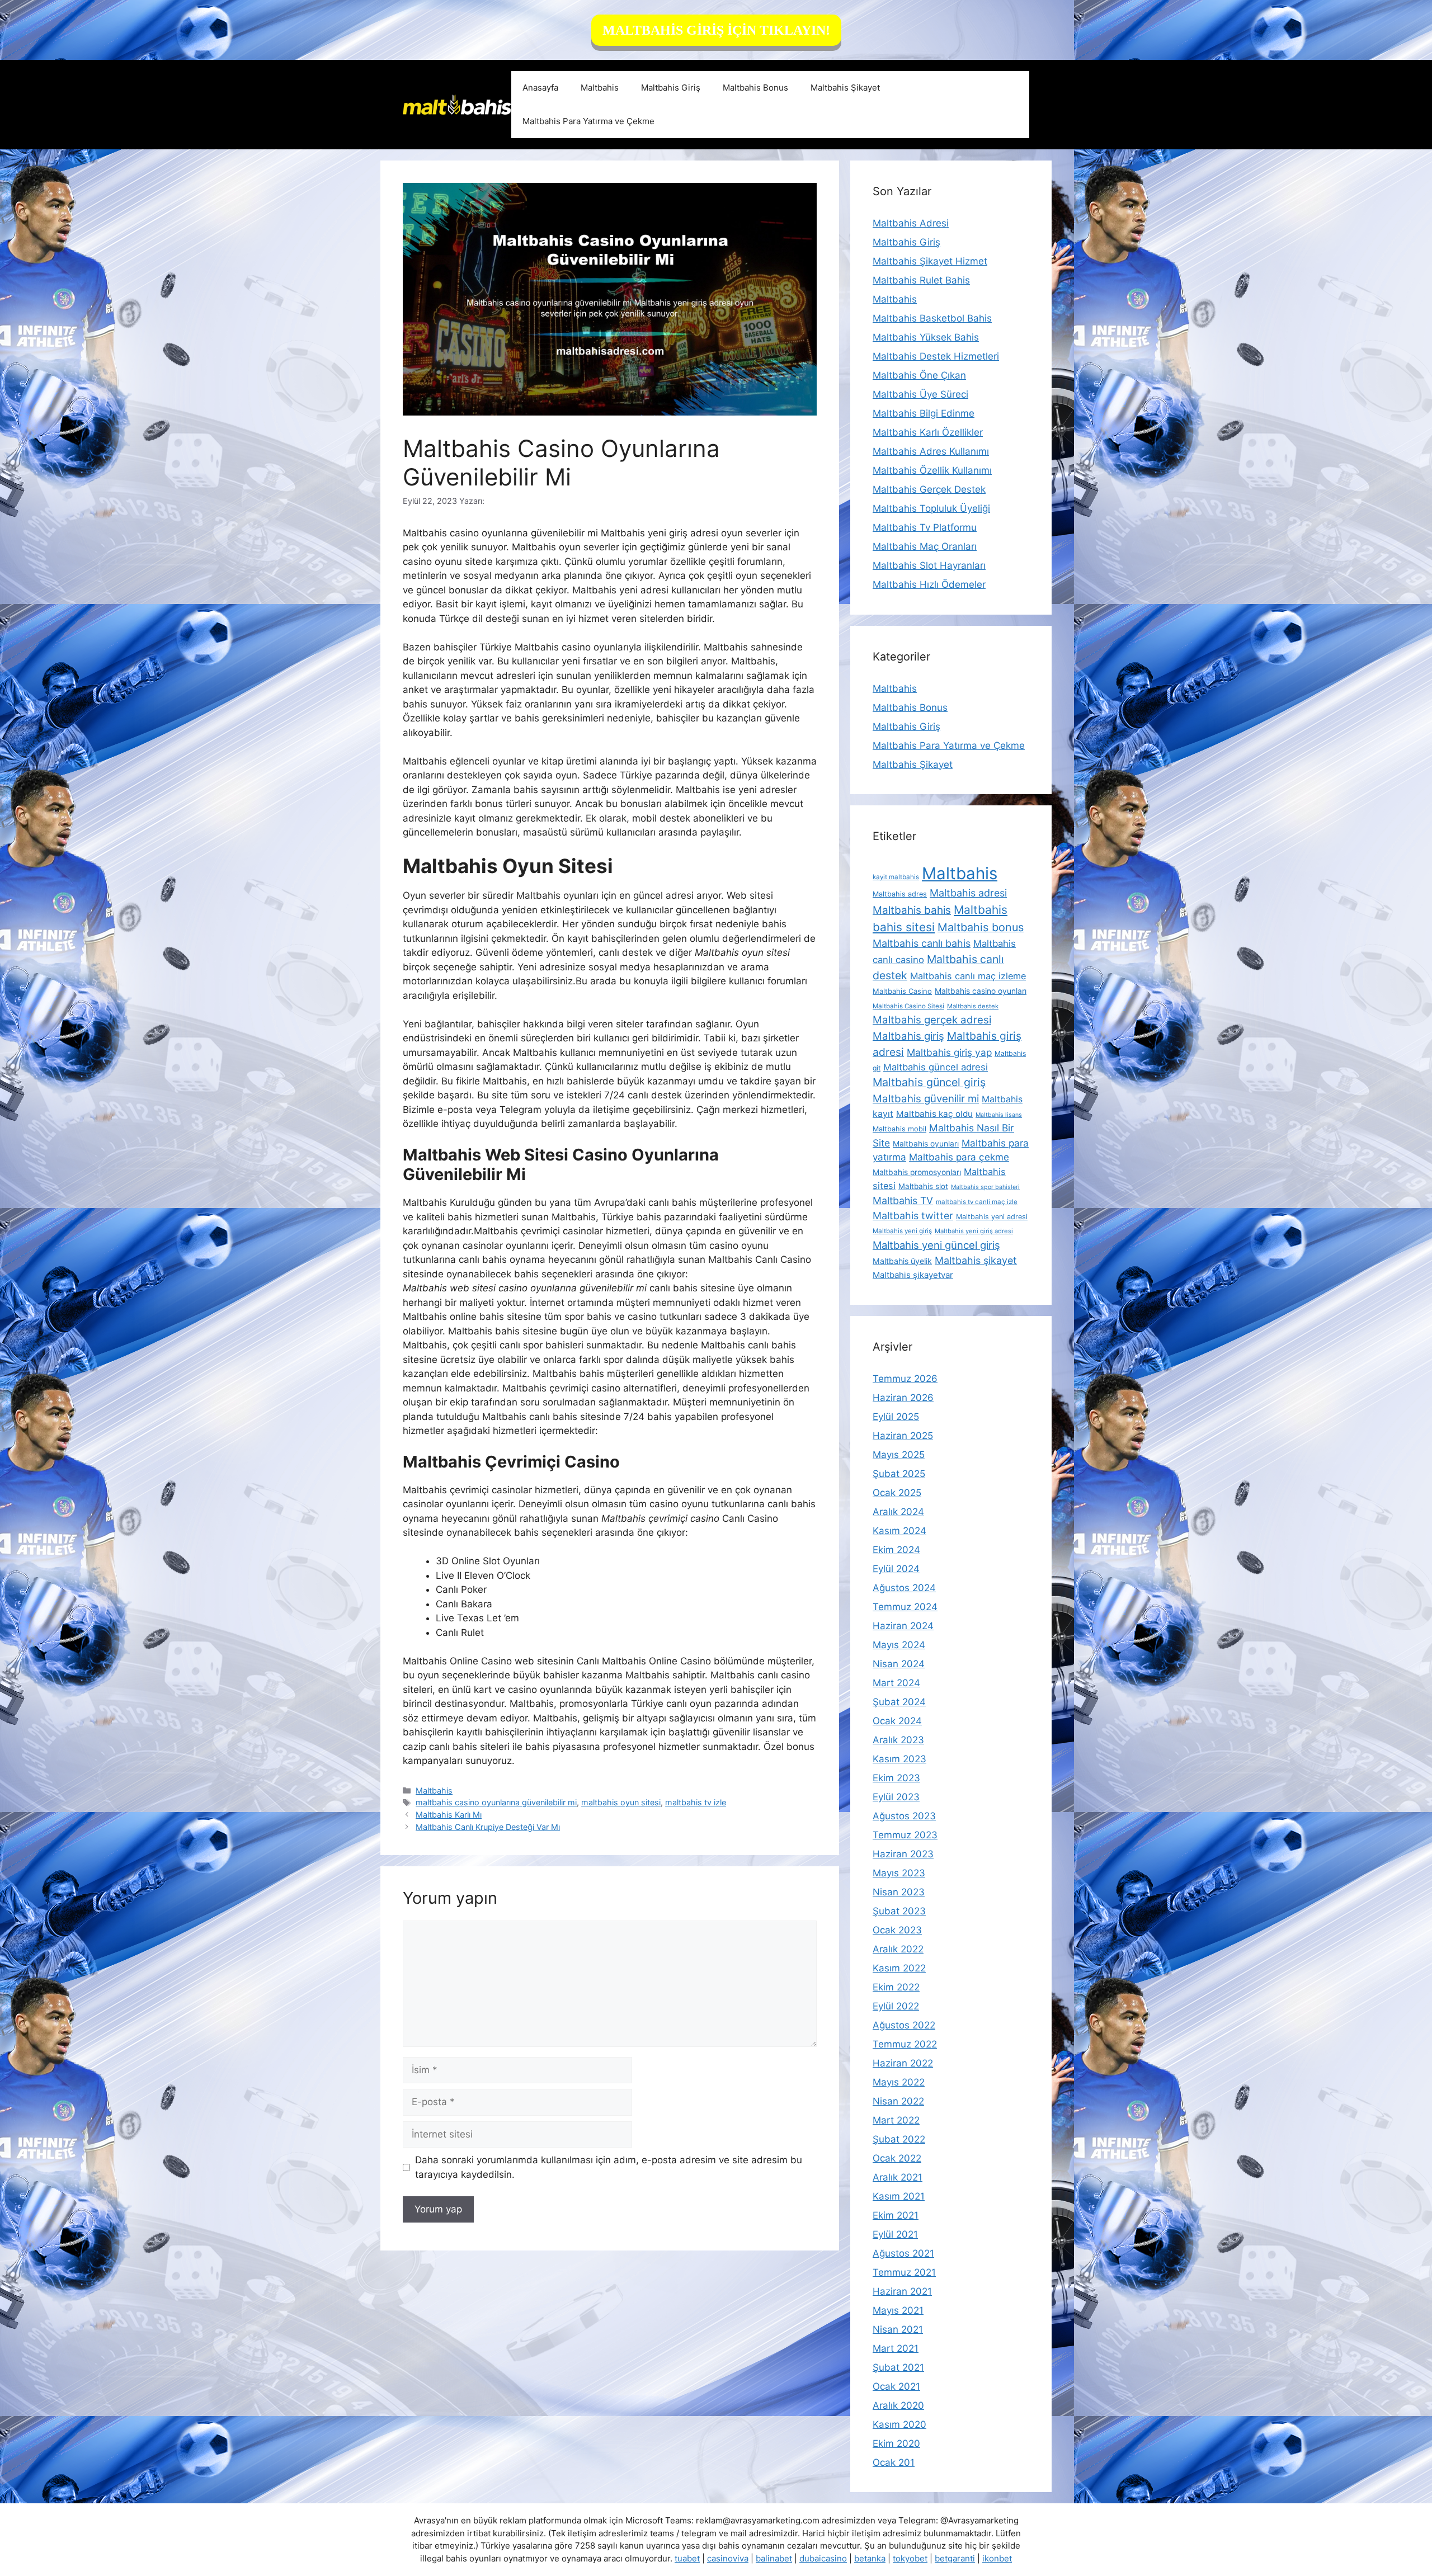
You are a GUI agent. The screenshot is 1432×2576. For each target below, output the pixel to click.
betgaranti (955, 2558)
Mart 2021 (896, 2348)
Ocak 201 (894, 2462)
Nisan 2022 (898, 2101)
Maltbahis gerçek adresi (932, 1020)
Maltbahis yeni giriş (902, 1231)
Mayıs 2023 (899, 1873)
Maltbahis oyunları (926, 1144)
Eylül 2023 (896, 1797)
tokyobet (910, 2558)
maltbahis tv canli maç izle (977, 1202)
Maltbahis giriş (908, 1036)
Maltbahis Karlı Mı (449, 1815)
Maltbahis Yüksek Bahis (926, 337)
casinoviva (728, 2558)
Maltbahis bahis (912, 910)
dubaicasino (823, 2558)
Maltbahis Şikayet (845, 88)
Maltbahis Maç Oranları (925, 546)
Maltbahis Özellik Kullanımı (932, 470)
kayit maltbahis (896, 877)
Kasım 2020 (899, 2424)
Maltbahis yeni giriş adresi (974, 1231)
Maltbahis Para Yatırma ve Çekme (588, 121)
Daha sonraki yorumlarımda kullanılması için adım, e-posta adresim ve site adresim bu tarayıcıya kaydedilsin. (609, 2167)
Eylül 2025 (896, 1417)
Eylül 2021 (895, 2234)
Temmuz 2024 (905, 1607)
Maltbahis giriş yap (949, 1052)
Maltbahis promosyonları (917, 1172)
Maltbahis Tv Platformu (925, 527)
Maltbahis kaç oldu (934, 1114)
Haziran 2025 (903, 1436)
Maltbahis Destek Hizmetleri (936, 356)
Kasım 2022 (899, 1968)
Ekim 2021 (896, 2215)
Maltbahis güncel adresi (936, 1067)
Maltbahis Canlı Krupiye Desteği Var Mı (488, 1827)
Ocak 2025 (897, 1493)
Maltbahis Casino (902, 991)
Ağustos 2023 (904, 1816)
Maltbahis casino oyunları (981, 991)
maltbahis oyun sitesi (621, 1802)
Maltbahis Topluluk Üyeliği (931, 508)
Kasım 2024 (899, 1531)
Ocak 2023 (897, 1930)
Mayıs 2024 (899, 1645)
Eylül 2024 (896, 1569)
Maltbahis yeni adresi (992, 1217)
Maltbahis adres (900, 894)
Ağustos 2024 (904, 1588)
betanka (870, 2558)
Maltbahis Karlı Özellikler (928, 432)
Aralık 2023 (898, 1740)
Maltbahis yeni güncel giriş (936, 1245)
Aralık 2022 (898, 1949)
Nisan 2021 (898, 2329)
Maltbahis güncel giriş (929, 1082)
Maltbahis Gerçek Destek (929, 489)
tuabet (687, 2558)
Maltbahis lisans (999, 1115)
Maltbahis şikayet (976, 1260)
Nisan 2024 (899, 1664)
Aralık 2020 (898, 2405)
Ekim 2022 (896, 1987)
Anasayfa (540, 88)
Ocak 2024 (897, 1721)
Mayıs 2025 (899, 1455)
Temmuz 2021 (904, 2272)
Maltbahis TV (903, 1200)
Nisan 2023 (899, 1892)
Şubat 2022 (899, 2139)
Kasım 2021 (899, 2196)
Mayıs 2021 (898, 2310)
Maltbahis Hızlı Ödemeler (929, 584)
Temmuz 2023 (905, 1835)
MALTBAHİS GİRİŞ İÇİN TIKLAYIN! (716, 30)
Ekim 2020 (896, 2443)
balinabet (774, 2558)
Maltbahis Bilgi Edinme (924, 413)
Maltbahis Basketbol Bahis (932, 318)
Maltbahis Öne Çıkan (919, 375)
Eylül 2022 (896, 2006)
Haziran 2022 (903, 2063)
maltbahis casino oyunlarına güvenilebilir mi (496, 1802)
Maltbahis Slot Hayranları (929, 565)
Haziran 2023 (903, 1854)
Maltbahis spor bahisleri (985, 1187)
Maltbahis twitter (913, 1216)
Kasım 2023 (899, 1759)
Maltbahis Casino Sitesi (908, 1006)
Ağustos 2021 (903, 2253)
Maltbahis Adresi (911, 223)
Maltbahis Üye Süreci (920, 394)
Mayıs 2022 (899, 2082)
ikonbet (997, 2558)
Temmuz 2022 (905, 2044)
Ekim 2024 (896, 1550)
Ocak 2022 (897, 2158)
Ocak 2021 (896, 2386)
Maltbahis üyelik (902, 1261)
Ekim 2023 (896, 1778)
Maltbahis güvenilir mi (926, 1098)
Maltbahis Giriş (671, 88)
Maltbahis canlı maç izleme (968, 976)
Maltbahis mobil (899, 1129)
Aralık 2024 (898, 1512)
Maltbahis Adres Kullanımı (931, 451)
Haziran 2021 (902, 2291)
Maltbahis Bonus (755, 88)
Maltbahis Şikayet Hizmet (930, 261)
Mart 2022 (896, 2120)
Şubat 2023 (899, 1911)
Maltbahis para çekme (959, 1157)
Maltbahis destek (973, 1006)
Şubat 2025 (899, 1474)
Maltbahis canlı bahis (922, 943)
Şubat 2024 (899, 1702)
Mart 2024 (896, 1683)
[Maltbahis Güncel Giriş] (457, 104)
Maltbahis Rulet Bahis (921, 280)
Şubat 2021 (898, 2367)
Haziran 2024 (903, 1626)
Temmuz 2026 (905, 1379)
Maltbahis (600, 88)
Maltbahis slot (923, 1186)
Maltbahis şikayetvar (913, 1275)
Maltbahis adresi (968, 893)
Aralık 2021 (898, 2177)
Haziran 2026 (903, 1398)
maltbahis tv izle (696, 1802)
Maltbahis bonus (981, 927)
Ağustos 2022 (904, 2025)
